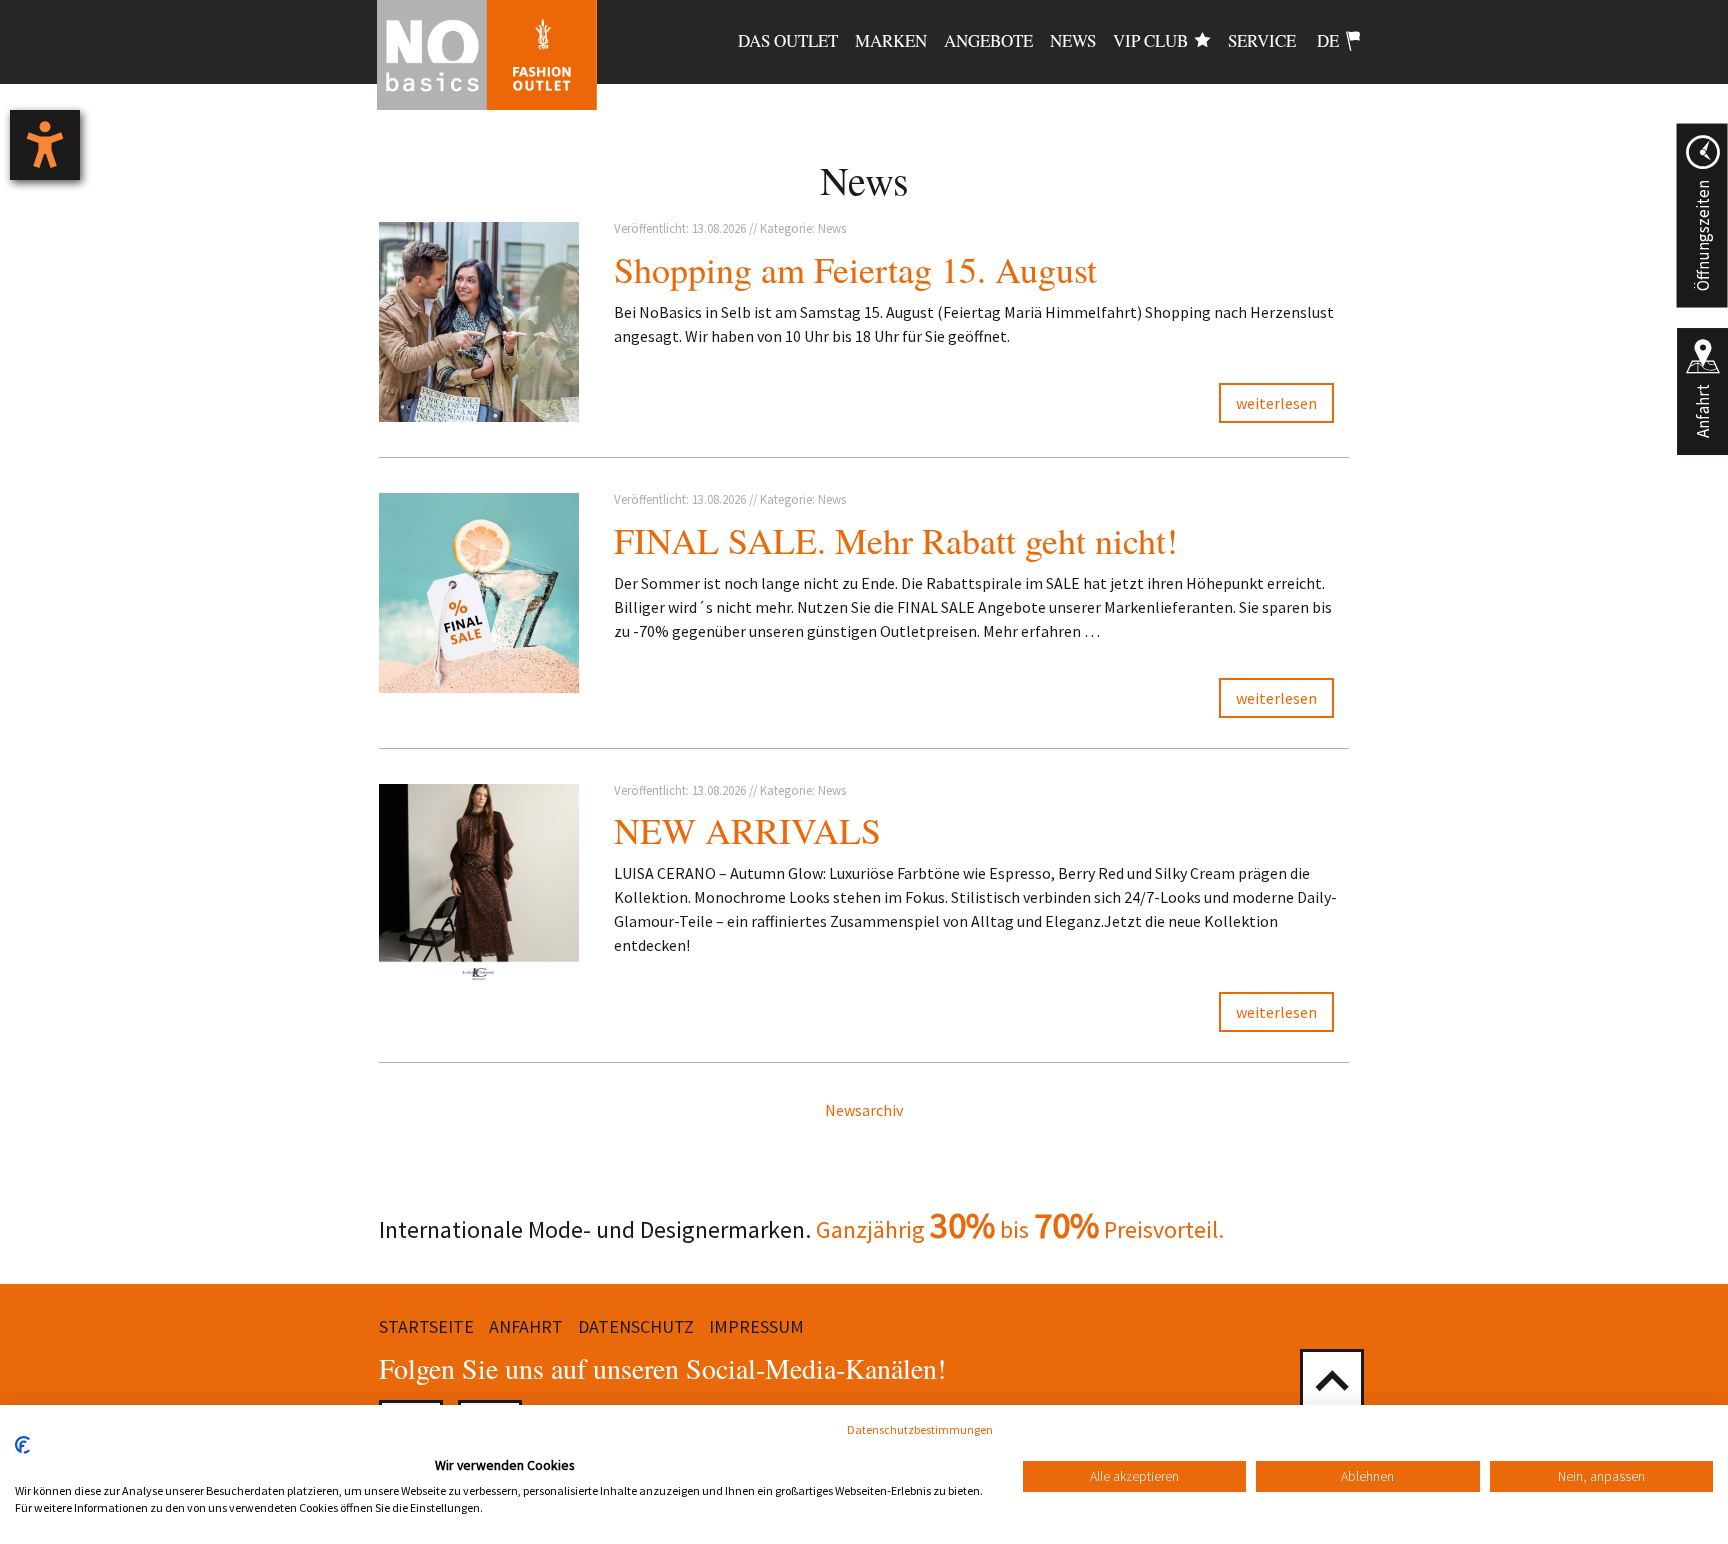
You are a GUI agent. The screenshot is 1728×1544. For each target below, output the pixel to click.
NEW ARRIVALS (747, 830)
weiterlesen (1276, 403)
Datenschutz (636, 1326)
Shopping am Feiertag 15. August (855, 269)
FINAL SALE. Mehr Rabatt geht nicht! (896, 540)
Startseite (426, 1326)
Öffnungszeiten (1702, 235)
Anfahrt (1703, 411)
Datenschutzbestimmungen (920, 1429)
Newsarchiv (864, 1110)
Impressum (756, 1326)
